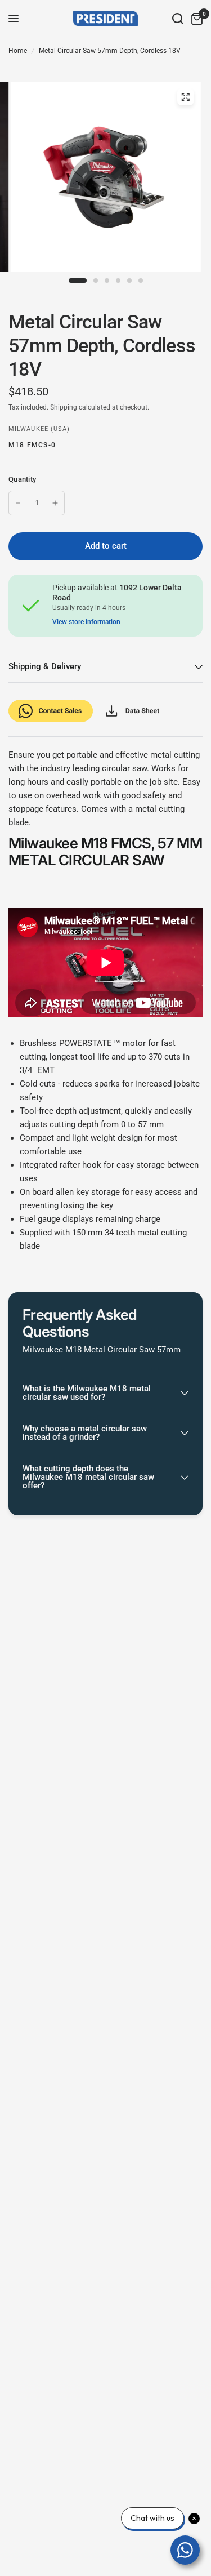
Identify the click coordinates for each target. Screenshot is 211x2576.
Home (18, 51)
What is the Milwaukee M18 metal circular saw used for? (87, 1393)
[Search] (178, 19)
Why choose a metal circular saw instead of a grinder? (85, 1433)
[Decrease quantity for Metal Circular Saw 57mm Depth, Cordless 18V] (18, 503)
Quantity (22, 479)
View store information (86, 622)
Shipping (64, 407)
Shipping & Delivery (45, 666)
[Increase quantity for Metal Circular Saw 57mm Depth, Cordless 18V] (55, 503)
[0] (195, 19)
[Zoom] (185, 97)
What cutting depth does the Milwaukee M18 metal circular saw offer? (88, 1477)
